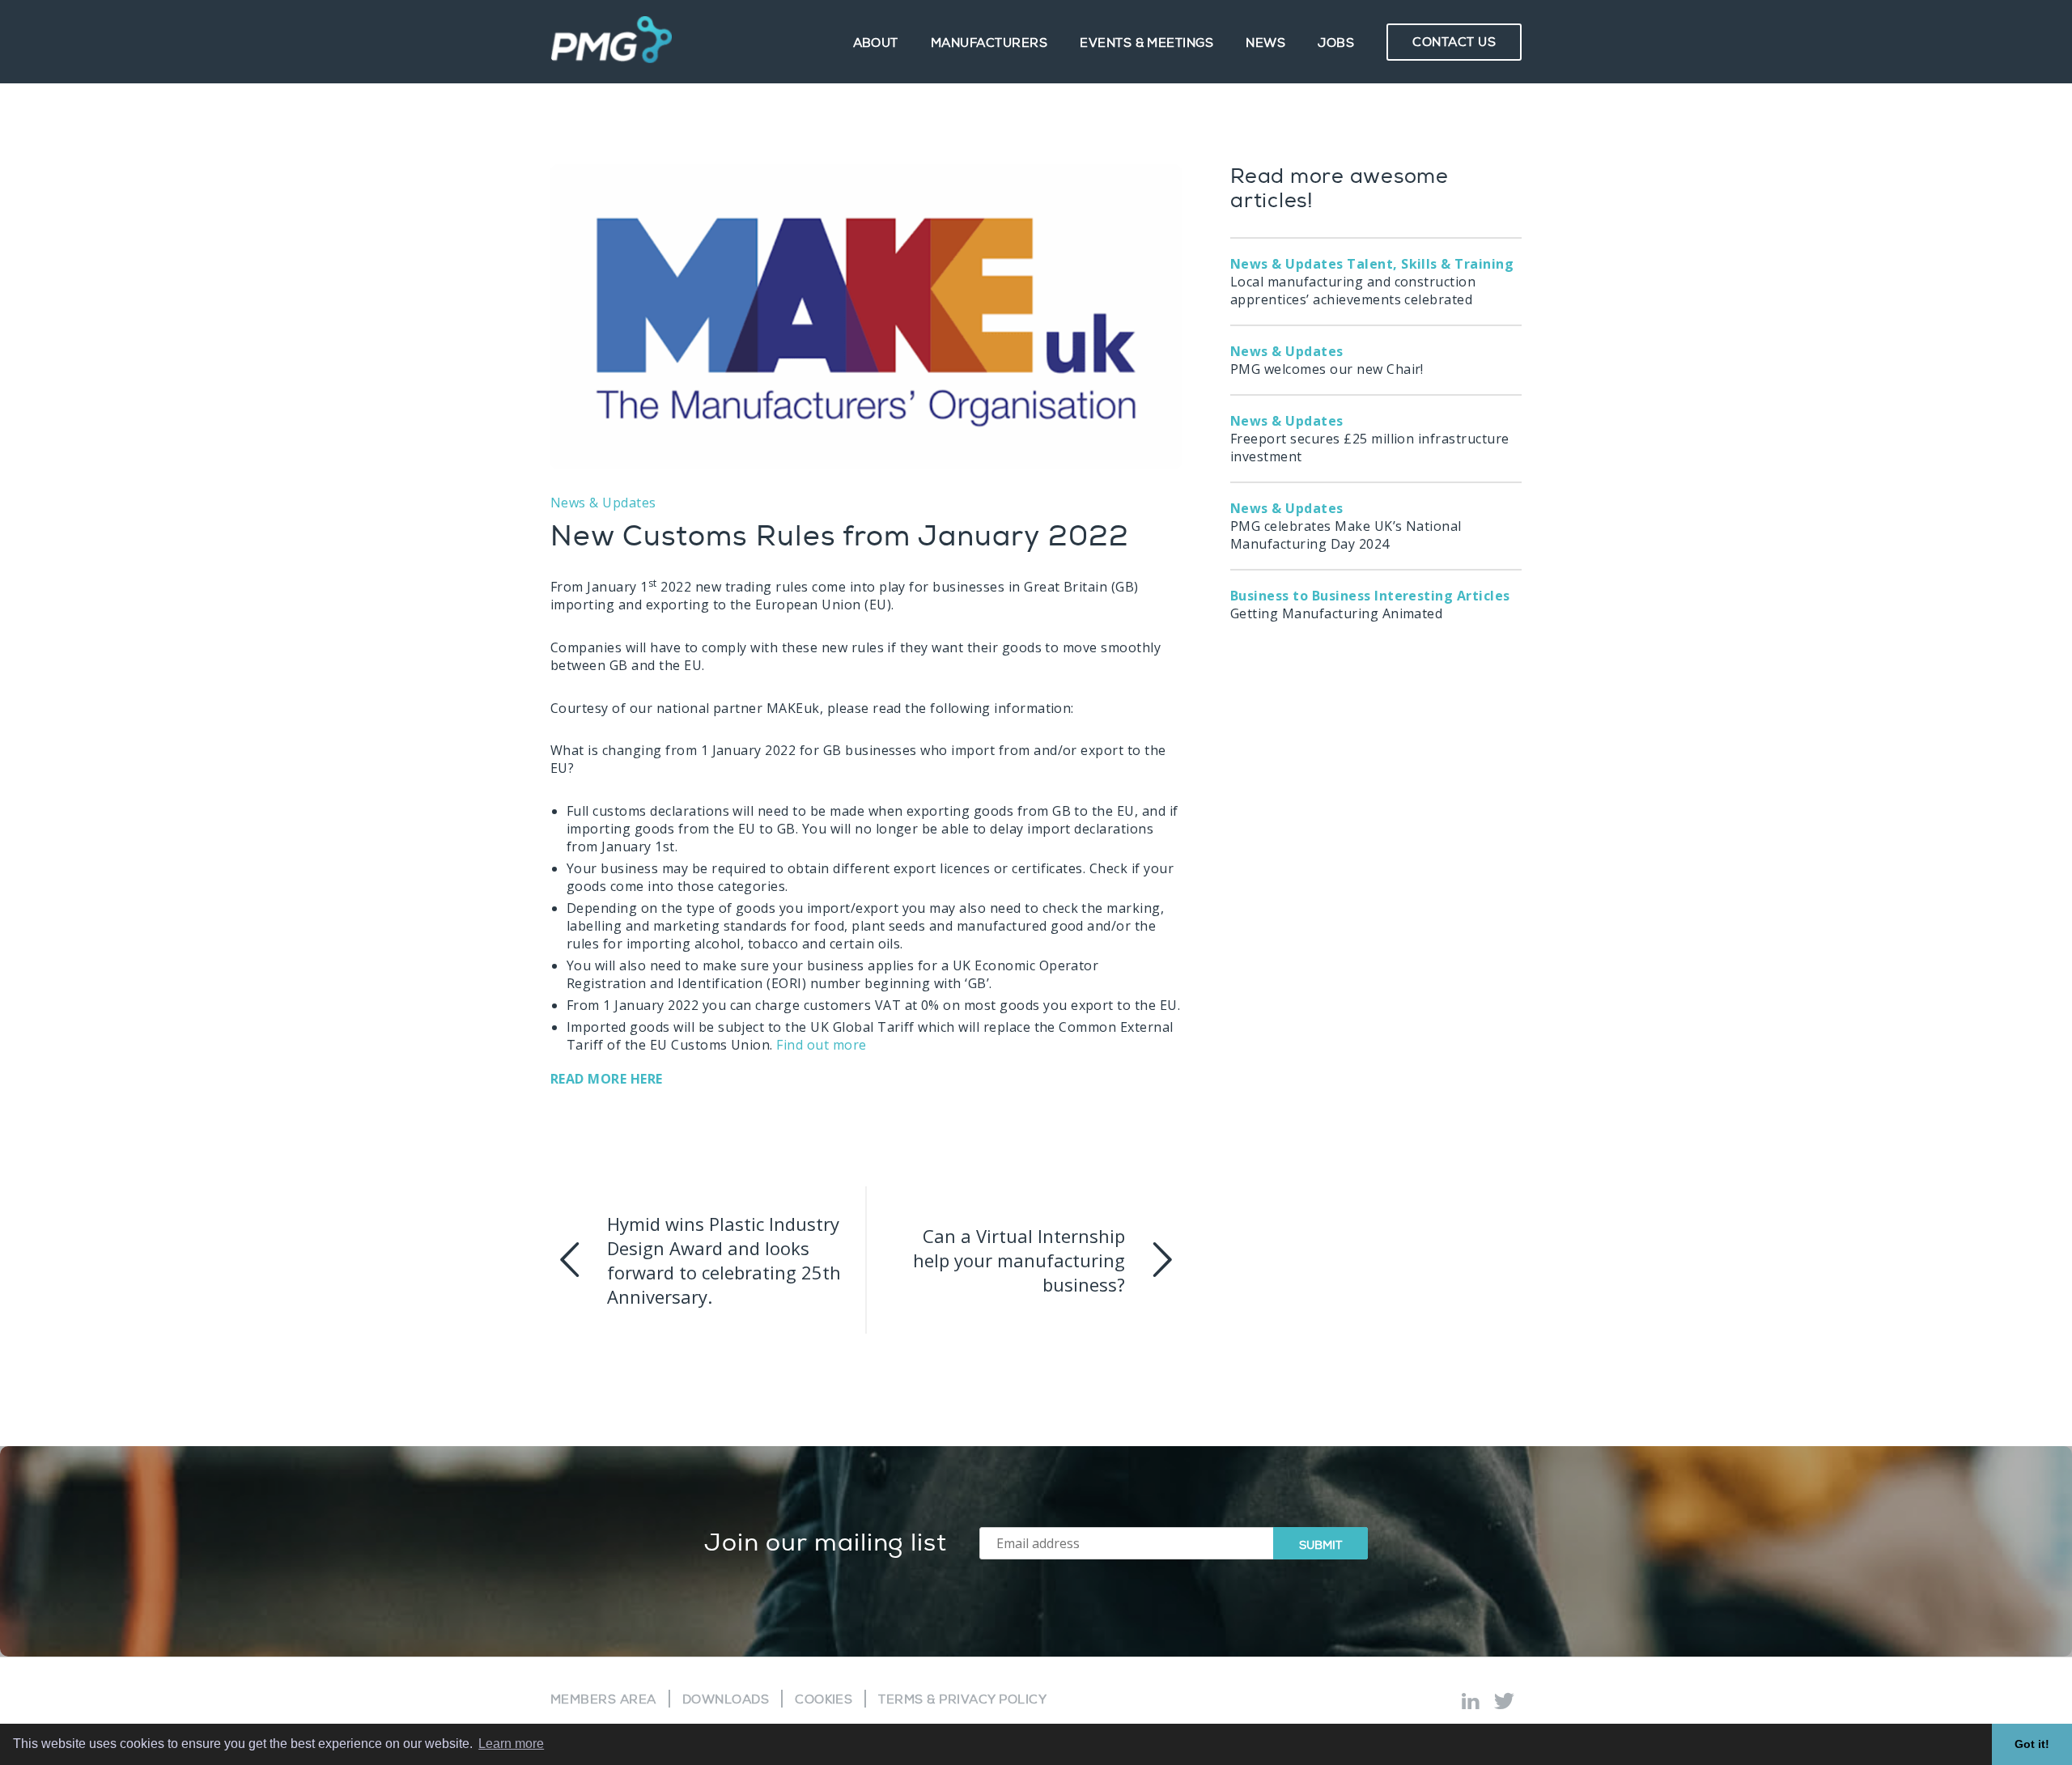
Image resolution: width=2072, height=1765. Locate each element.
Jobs (1336, 43)
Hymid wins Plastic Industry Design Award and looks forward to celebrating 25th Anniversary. (724, 1260)
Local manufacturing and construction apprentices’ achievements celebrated (1372, 282)
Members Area (603, 1700)
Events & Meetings (1146, 43)
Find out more (821, 1045)
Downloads (726, 1700)
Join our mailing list (826, 1543)
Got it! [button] (2032, 1744)
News (1265, 43)
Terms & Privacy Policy (962, 1700)
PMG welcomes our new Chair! (1327, 360)
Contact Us (1454, 42)
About (876, 43)
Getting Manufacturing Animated (1370, 605)
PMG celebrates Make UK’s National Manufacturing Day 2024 (1346, 526)
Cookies (824, 1700)
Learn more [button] (511, 1744)
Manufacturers (989, 43)
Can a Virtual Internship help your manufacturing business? (1019, 1260)
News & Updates (603, 503)
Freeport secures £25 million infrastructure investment (1370, 439)
